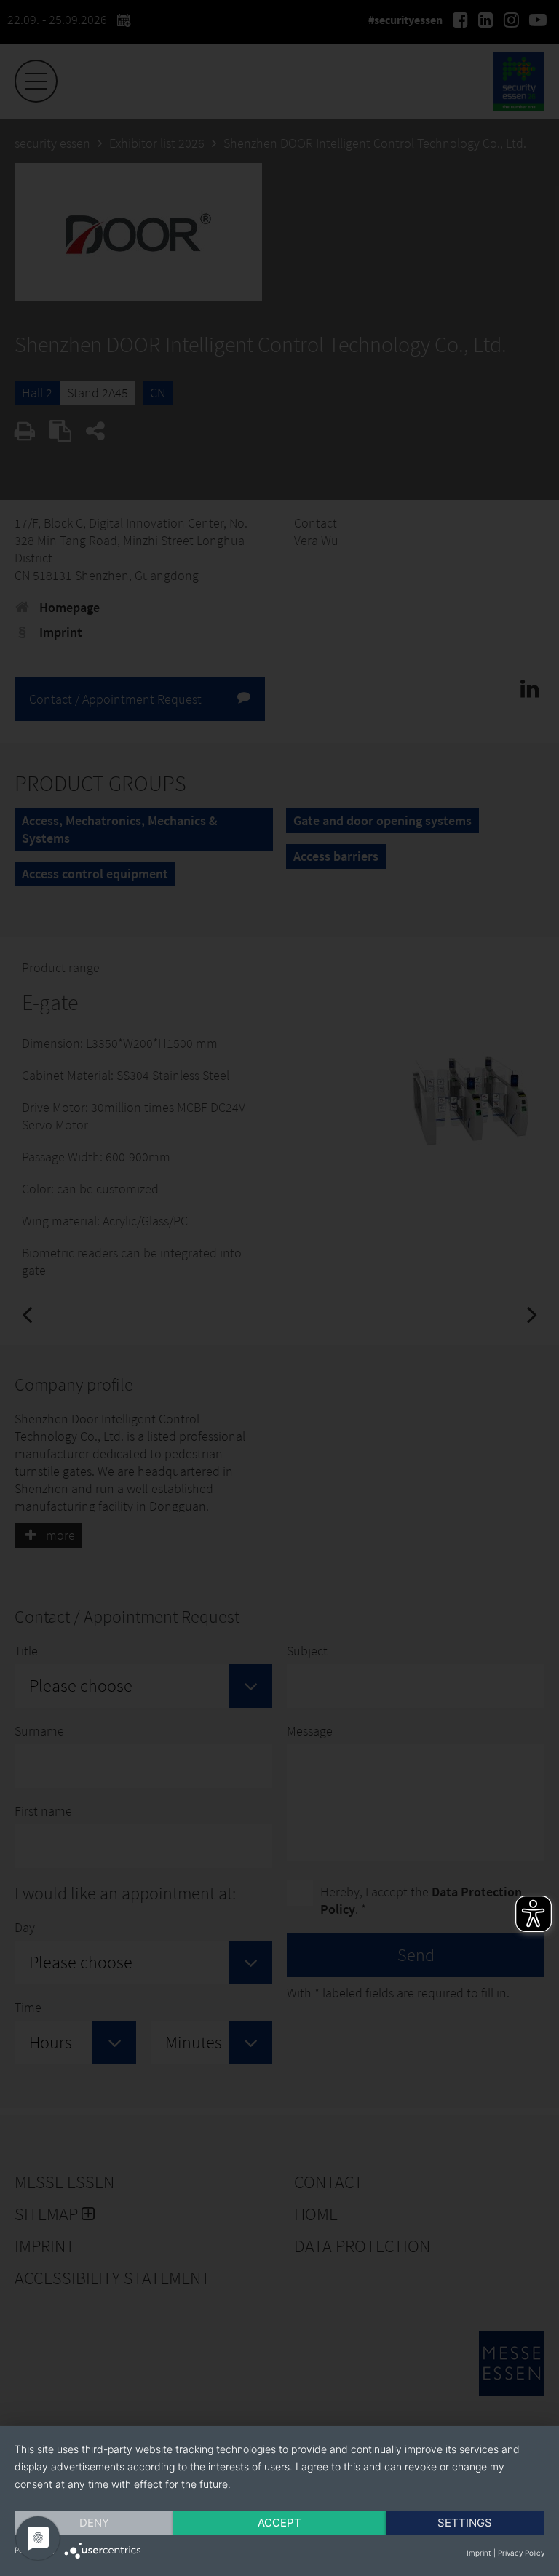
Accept (279, 2523)
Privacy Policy (521, 2553)
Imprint (479, 2553)
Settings (465, 2523)
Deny (94, 2523)
